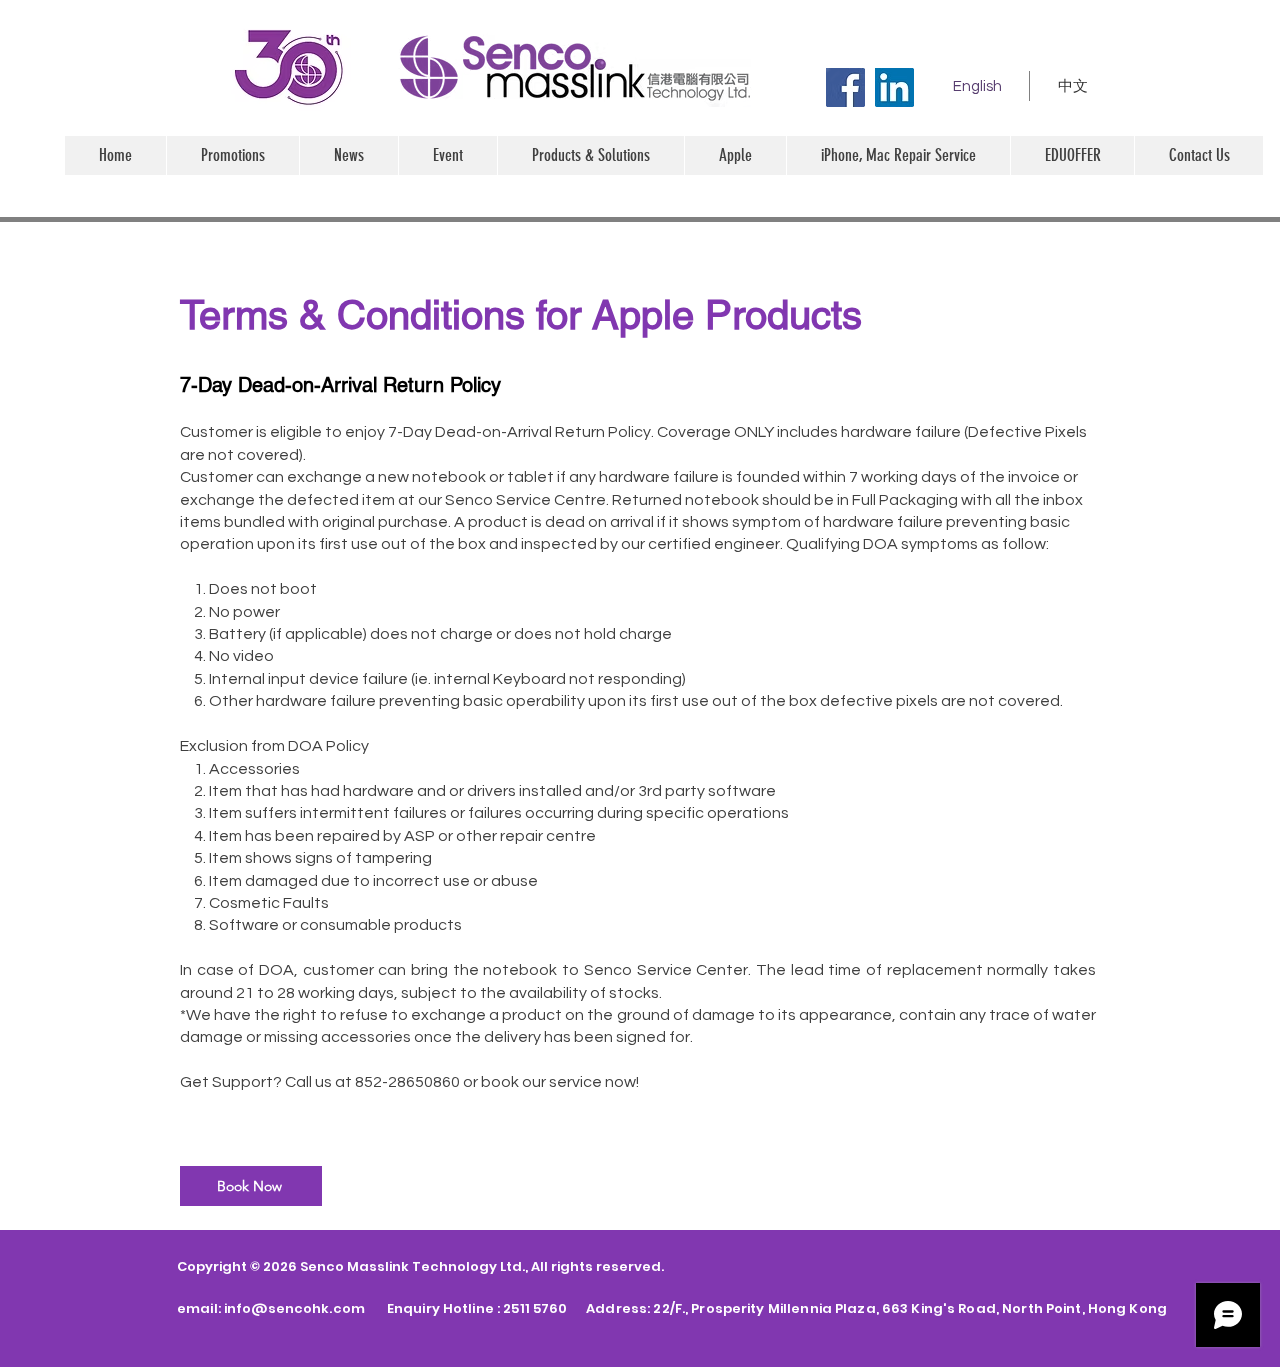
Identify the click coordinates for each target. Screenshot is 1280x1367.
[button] (735, 155)
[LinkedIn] (894, 87)
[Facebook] (845, 87)
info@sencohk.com (294, 1308)
